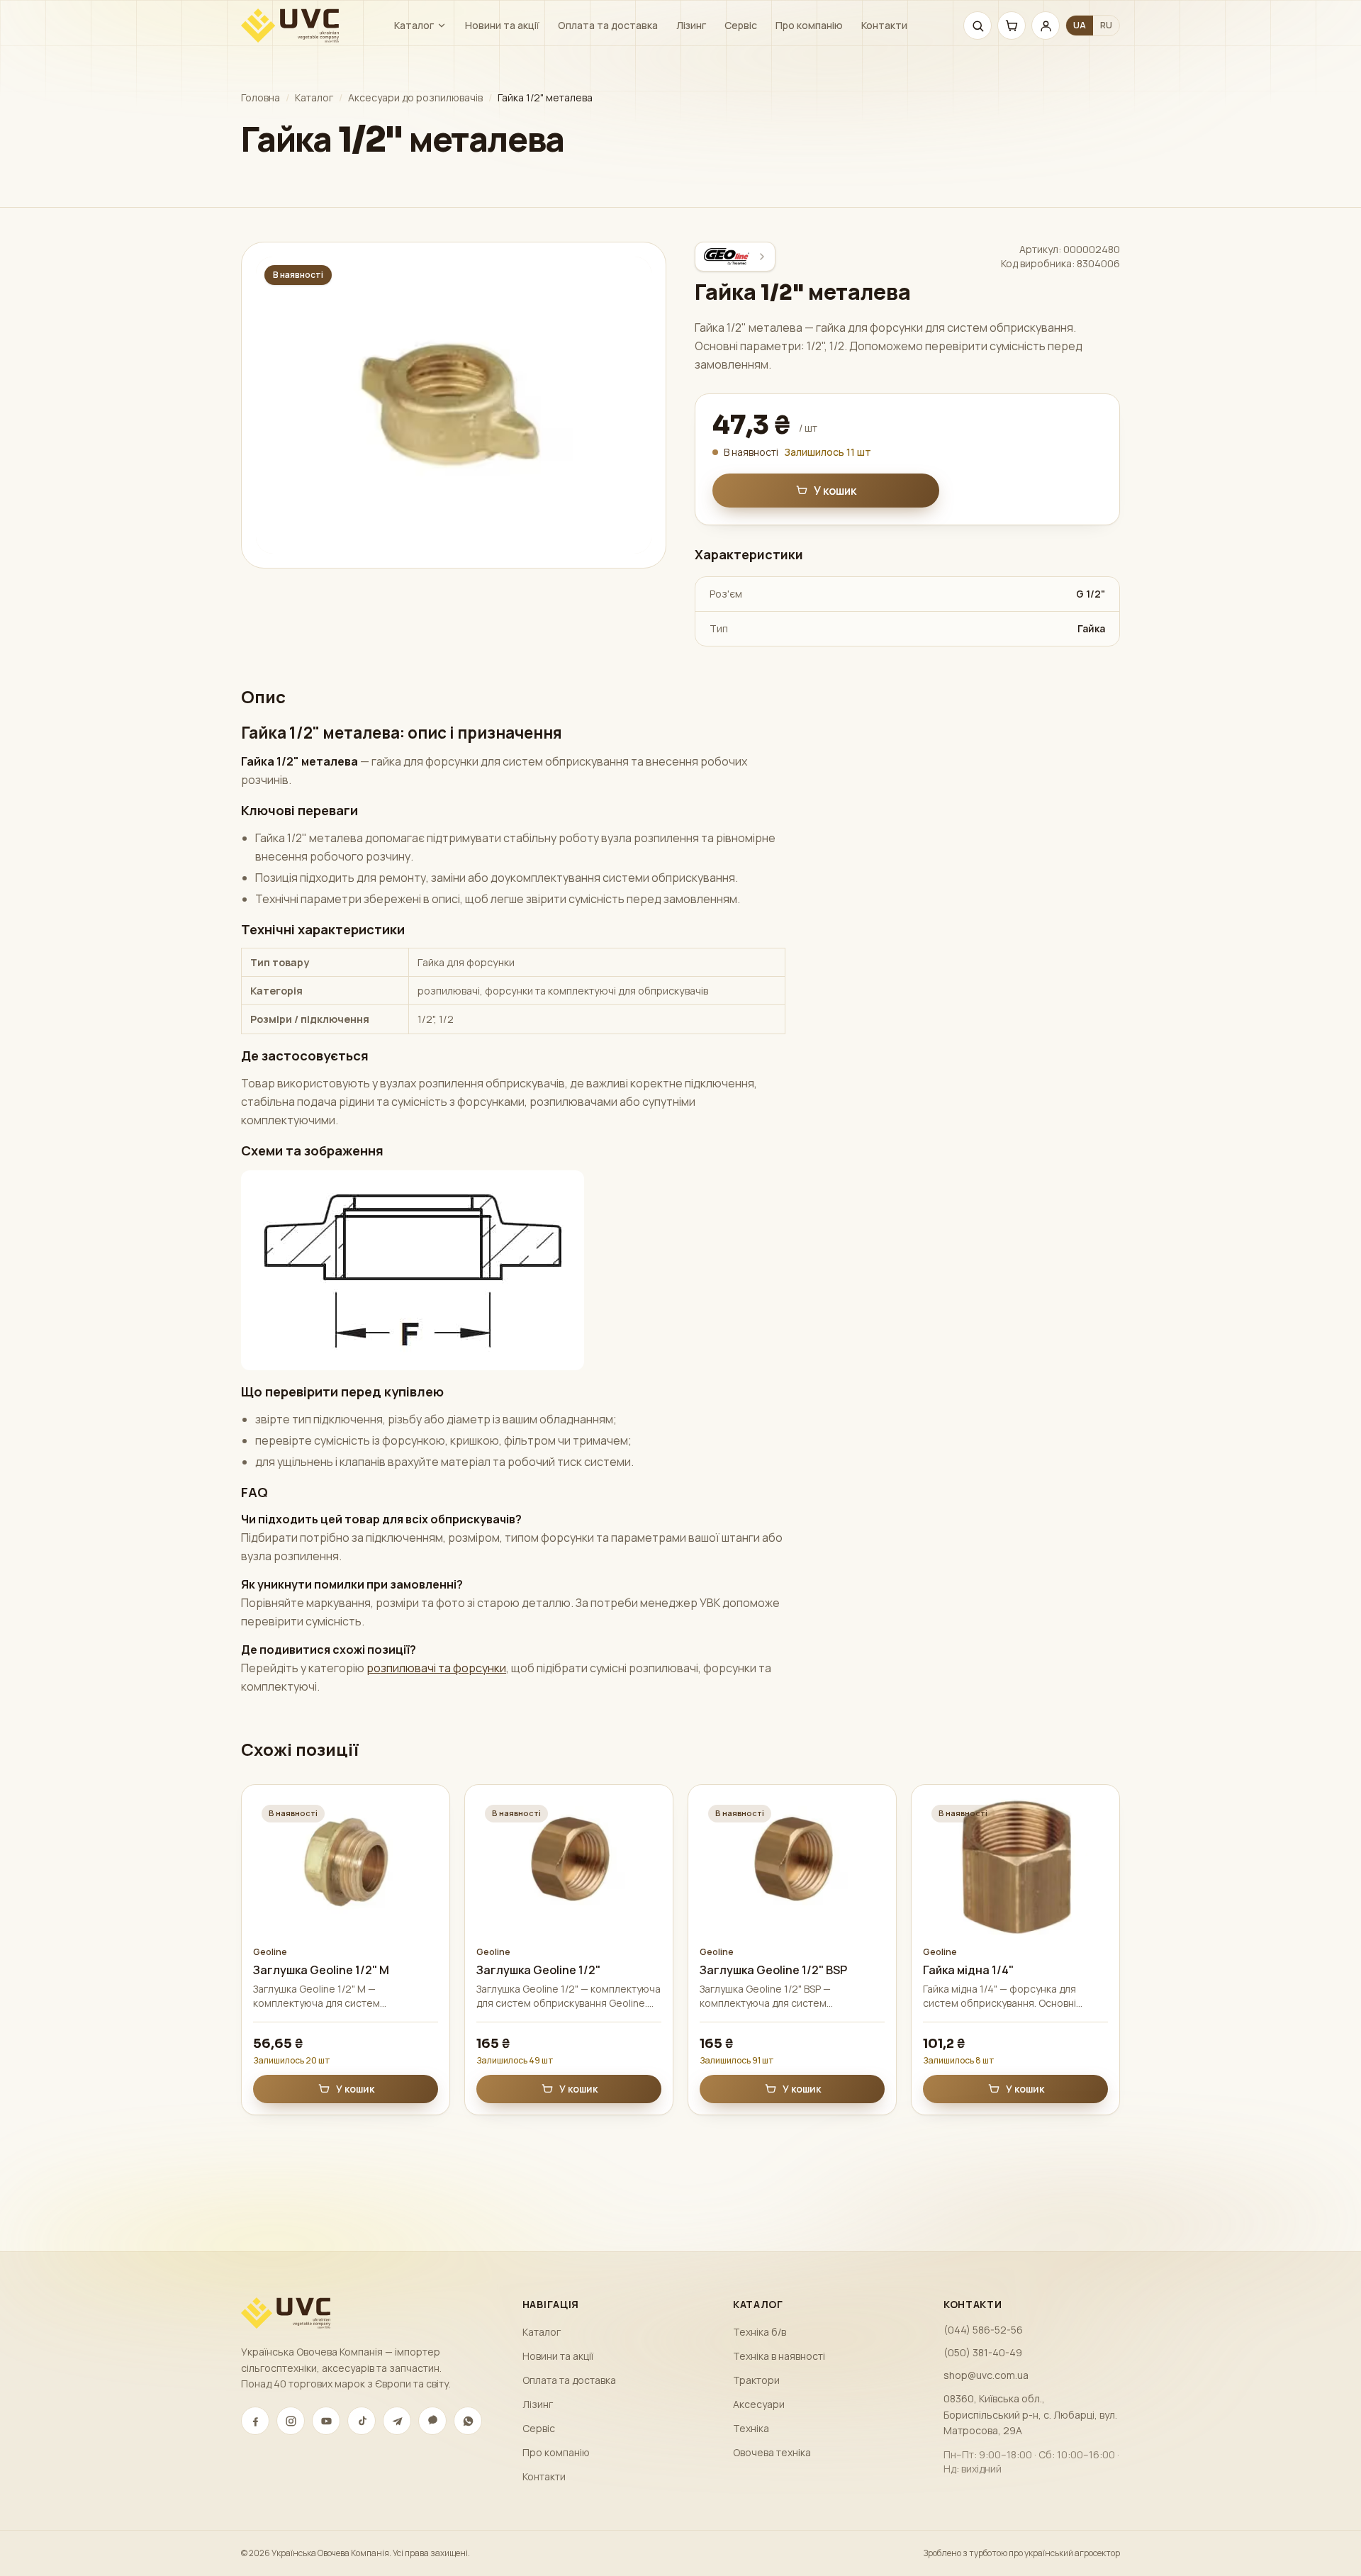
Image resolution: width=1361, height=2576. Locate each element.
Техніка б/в (760, 2332)
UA (1080, 25)
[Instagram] (291, 2421)
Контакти (884, 25)
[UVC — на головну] (290, 26)
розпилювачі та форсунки (436, 1668)
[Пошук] (978, 26)
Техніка (751, 2428)
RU (1106, 25)
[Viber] (432, 2421)
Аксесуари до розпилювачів (415, 97)
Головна (261, 97)
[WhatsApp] (468, 2421)
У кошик (835, 491)
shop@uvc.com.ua (986, 2375)
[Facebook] (255, 2421)
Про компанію (809, 25)
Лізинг (691, 25)
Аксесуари (759, 2404)
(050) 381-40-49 (983, 2352)
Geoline (270, 1952)
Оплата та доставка (608, 25)
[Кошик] (1012, 26)
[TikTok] (362, 2421)
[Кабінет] (1046, 26)
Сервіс (741, 25)
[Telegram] (397, 2421)
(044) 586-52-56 (983, 2330)
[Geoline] (735, 257)
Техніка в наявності (779, 2356)
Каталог (414, 25)
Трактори (756, 2380)
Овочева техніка (772, 2452)
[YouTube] (326, 2421)
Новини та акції (502, 25)
